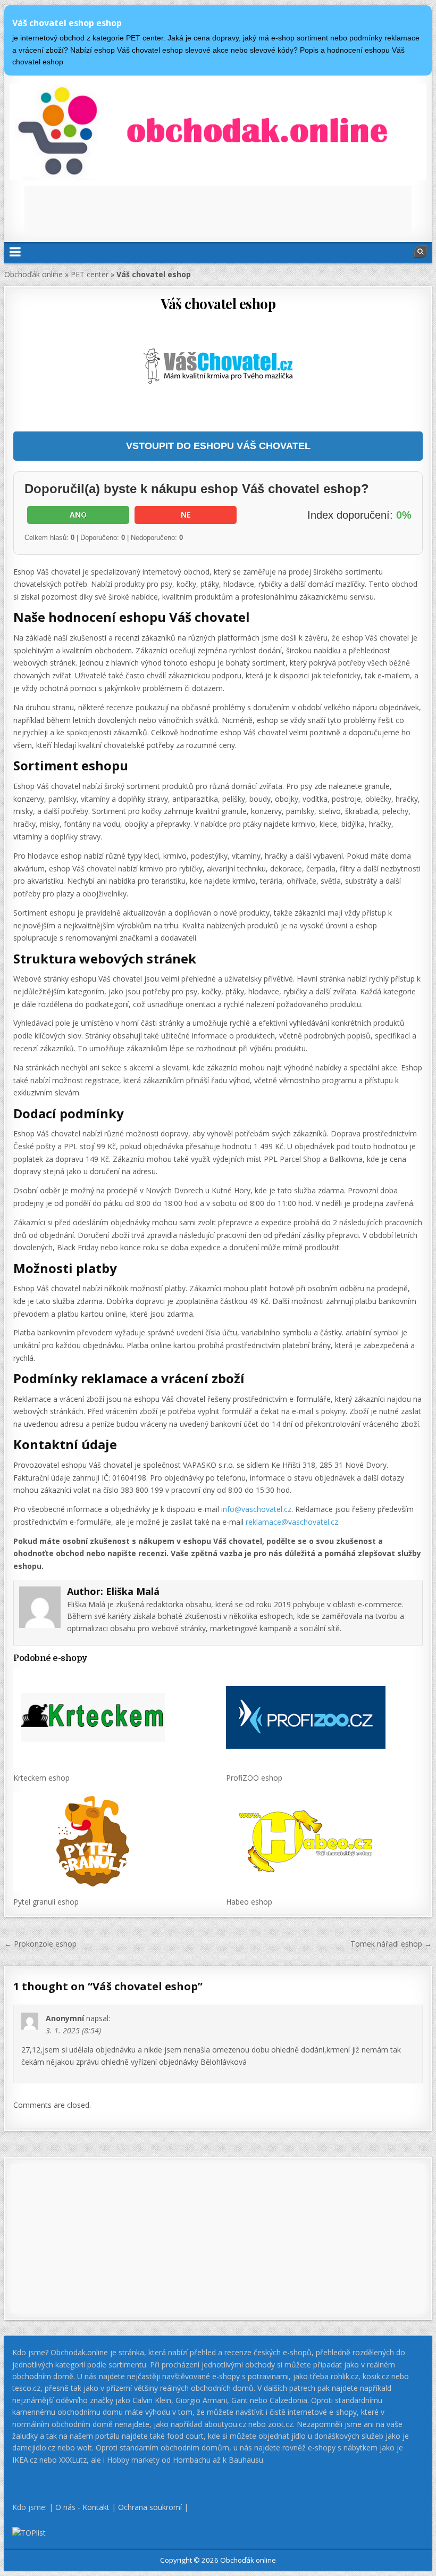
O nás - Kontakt (82, 2507)
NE (186, 515)
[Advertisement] (218, 210)
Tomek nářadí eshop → (391, 1944)
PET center (90, 274)
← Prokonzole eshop (40, 1944)
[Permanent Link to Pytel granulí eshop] (111, 1842)
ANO (78, 515)
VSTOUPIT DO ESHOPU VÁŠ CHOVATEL (218, 446)
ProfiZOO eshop (254, 1778)
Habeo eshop (249, 1902)
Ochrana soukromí (150, 2507)
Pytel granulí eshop (46, 1902)
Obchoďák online (33, 274)
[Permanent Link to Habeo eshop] (324, 1842)
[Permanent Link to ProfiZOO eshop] (324, 1718)
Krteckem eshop (41, 1778)
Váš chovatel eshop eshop (67, 23)
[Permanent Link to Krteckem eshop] (111, 1718)
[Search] (421, 252)
